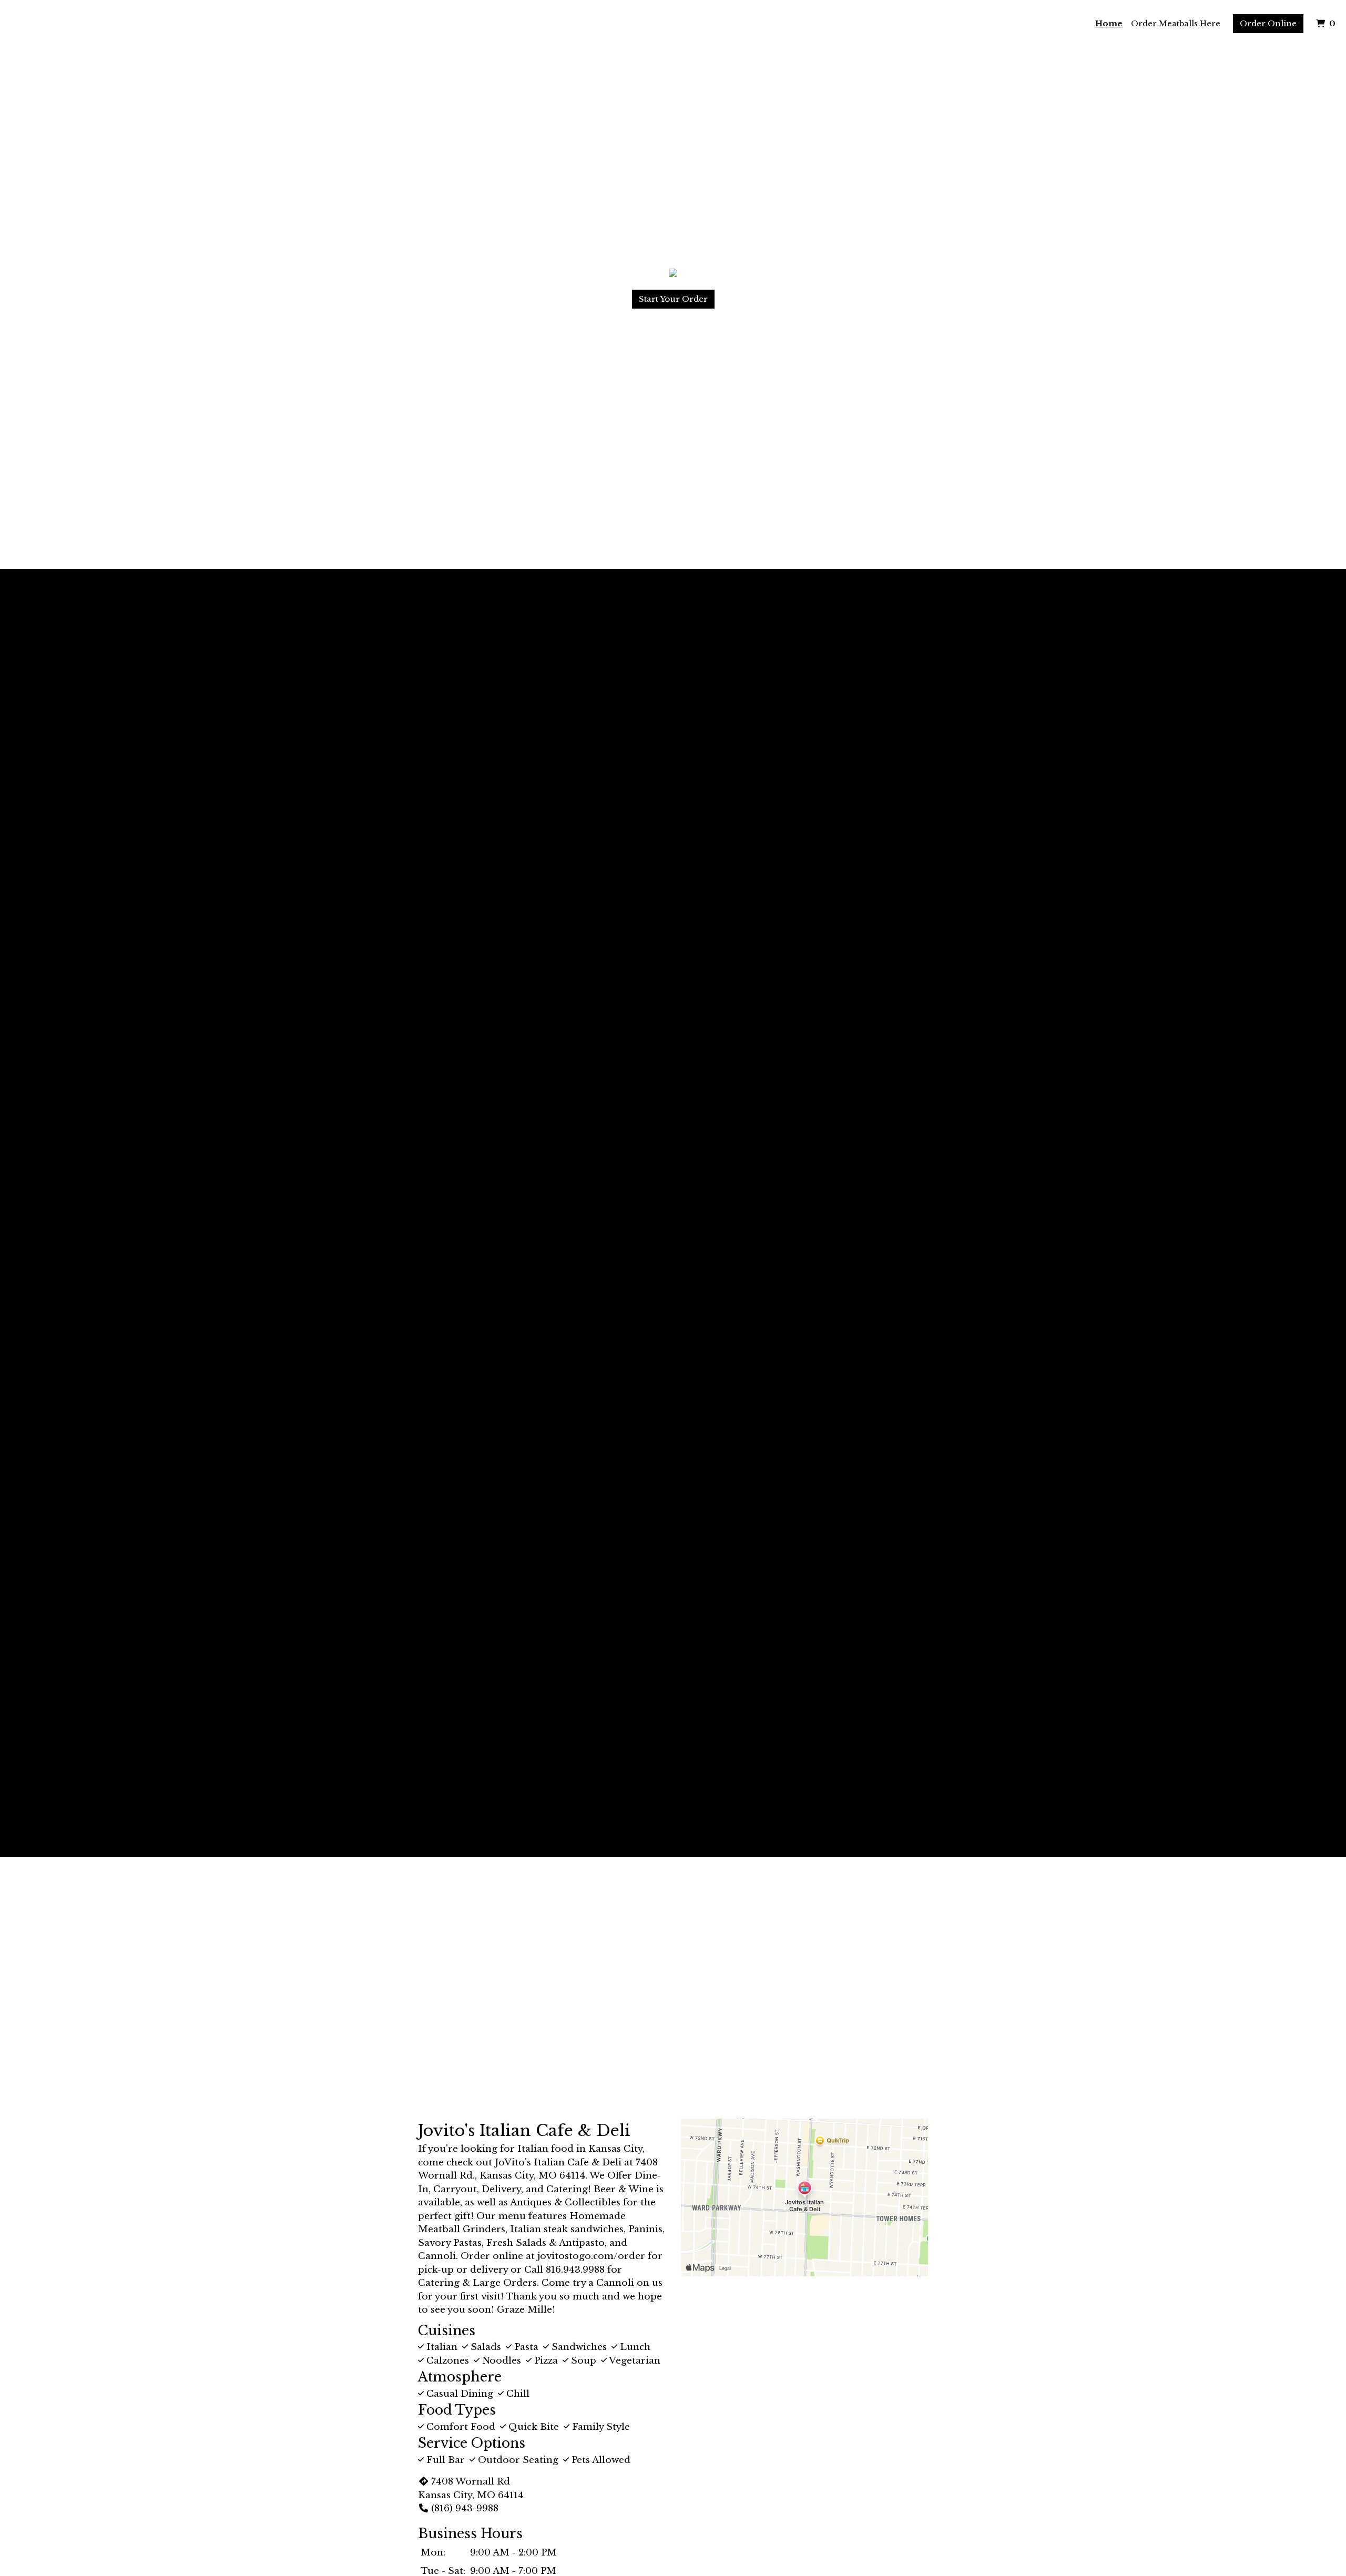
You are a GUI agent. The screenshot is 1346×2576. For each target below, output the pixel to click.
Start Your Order (673, 299)
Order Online (1268, 23)
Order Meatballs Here (1176, 23)
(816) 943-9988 (465, 2508)
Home (1109, 23)
